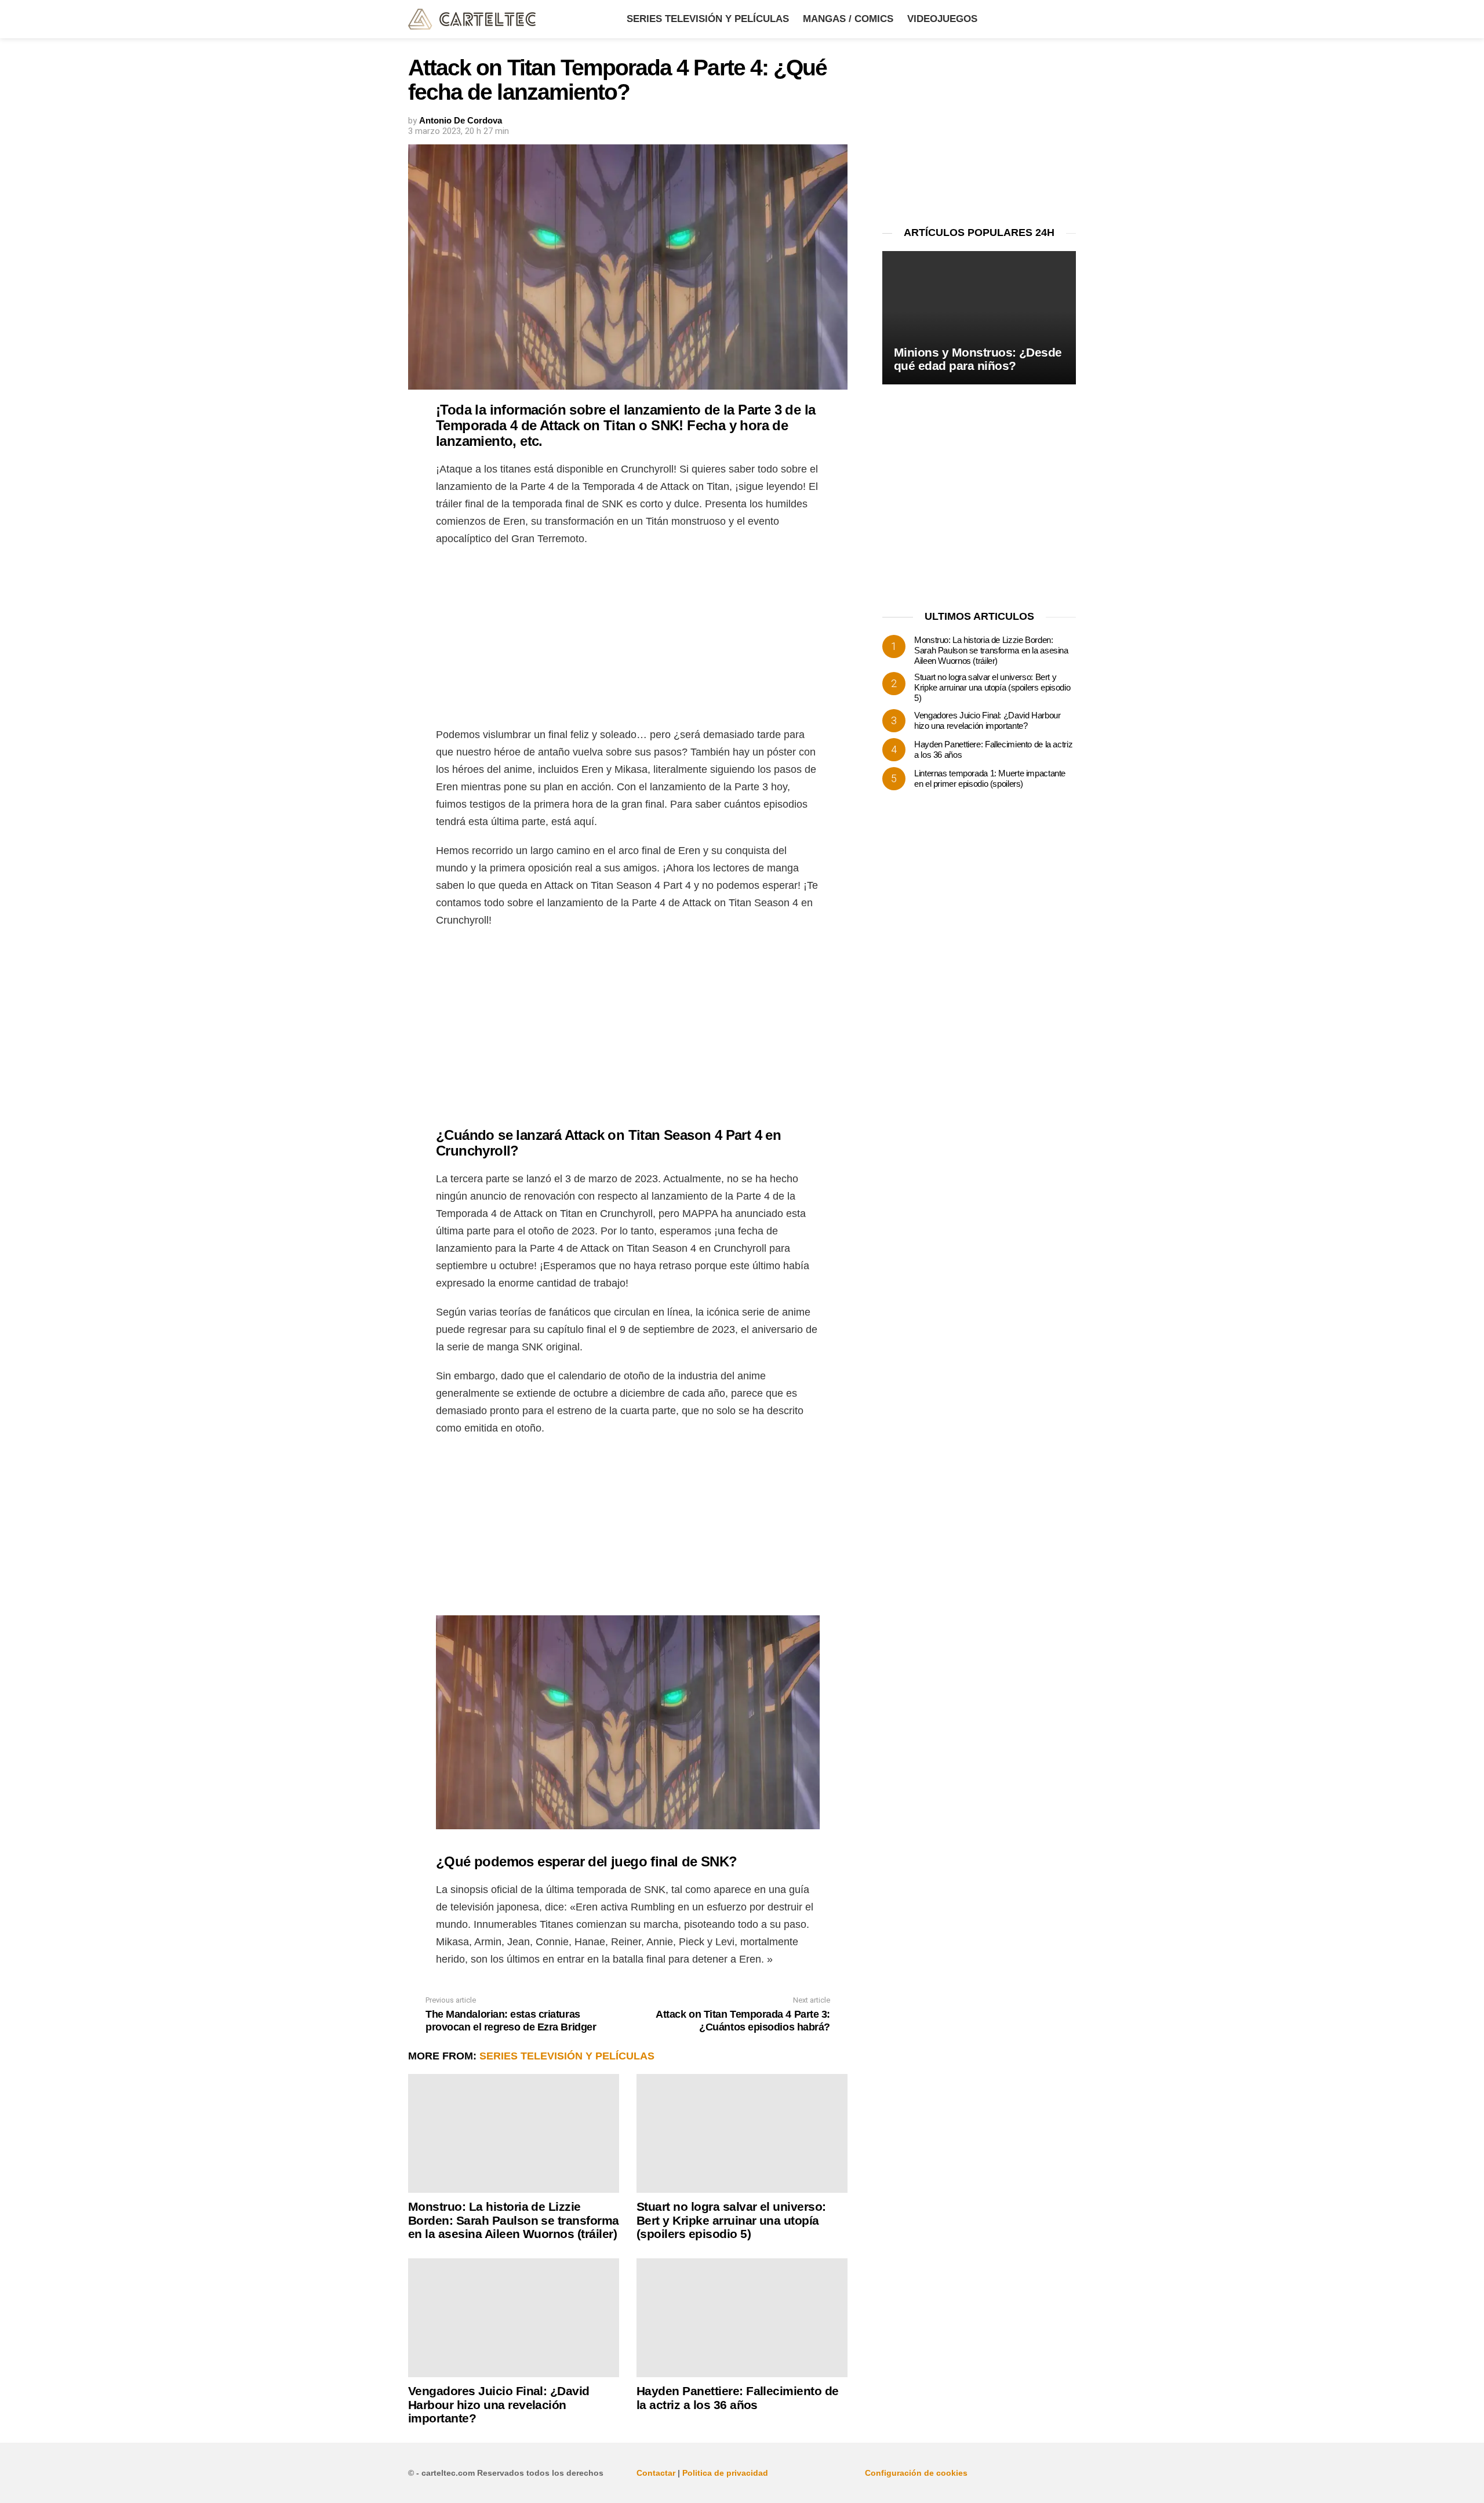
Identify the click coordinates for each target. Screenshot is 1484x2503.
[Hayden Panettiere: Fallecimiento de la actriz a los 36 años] (742, 2318)
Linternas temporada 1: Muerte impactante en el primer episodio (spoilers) (990, 778)
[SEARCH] (1069, 19)
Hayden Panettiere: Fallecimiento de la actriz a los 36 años (738, 2398)
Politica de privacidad (725, 2473)
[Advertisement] (628, 640)
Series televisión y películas (708, 19)
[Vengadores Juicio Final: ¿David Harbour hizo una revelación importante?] (514, 2318)
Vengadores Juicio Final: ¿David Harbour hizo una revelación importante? (499, 2404)
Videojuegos (942, 19)
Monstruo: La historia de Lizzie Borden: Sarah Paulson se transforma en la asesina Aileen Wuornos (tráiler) (514, 2220)
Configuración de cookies (916, 2473)
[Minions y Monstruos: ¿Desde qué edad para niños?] (979, 318)
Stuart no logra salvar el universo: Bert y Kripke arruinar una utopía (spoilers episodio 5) (731, 2220)
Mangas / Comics (848, 19)
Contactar (656, 2473)
